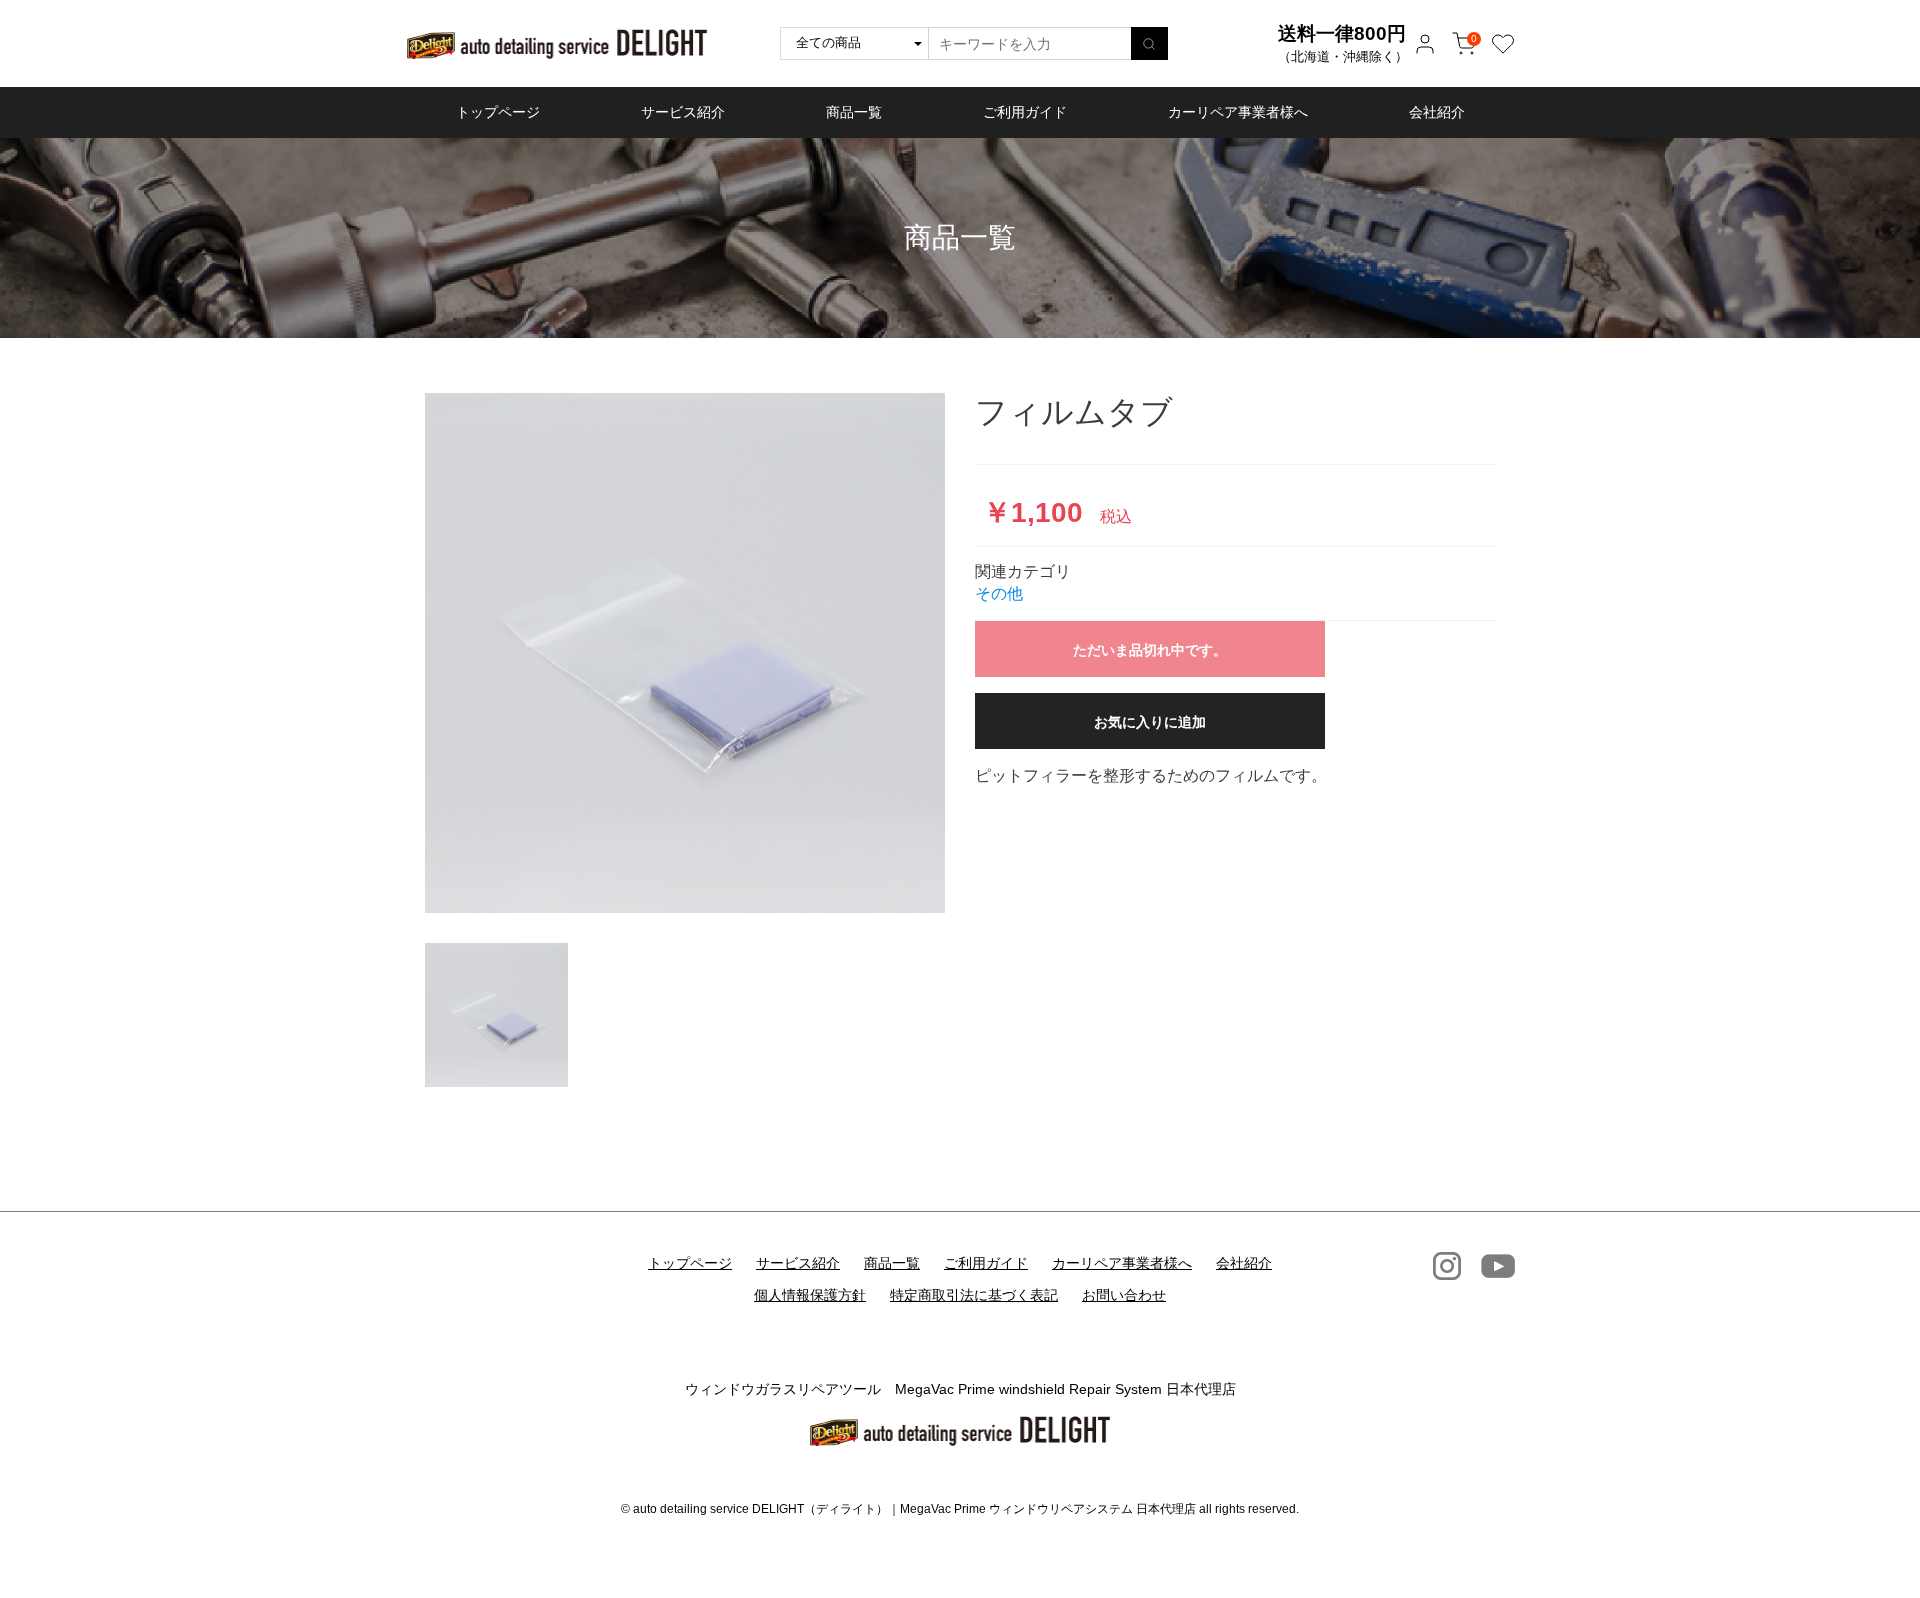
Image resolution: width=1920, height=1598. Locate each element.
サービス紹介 (683, 112)
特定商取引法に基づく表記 (974, 1295)
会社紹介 (1437, 112)
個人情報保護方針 (810, 1295)
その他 (999, 593)
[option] (685, 653)
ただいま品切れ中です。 (1150, 650)
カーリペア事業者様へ (1238, 112)
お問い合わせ (1124, 1295)
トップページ (498, 112)
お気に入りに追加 (1150, 722)
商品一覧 (854, 112)
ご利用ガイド (1025, 112)
